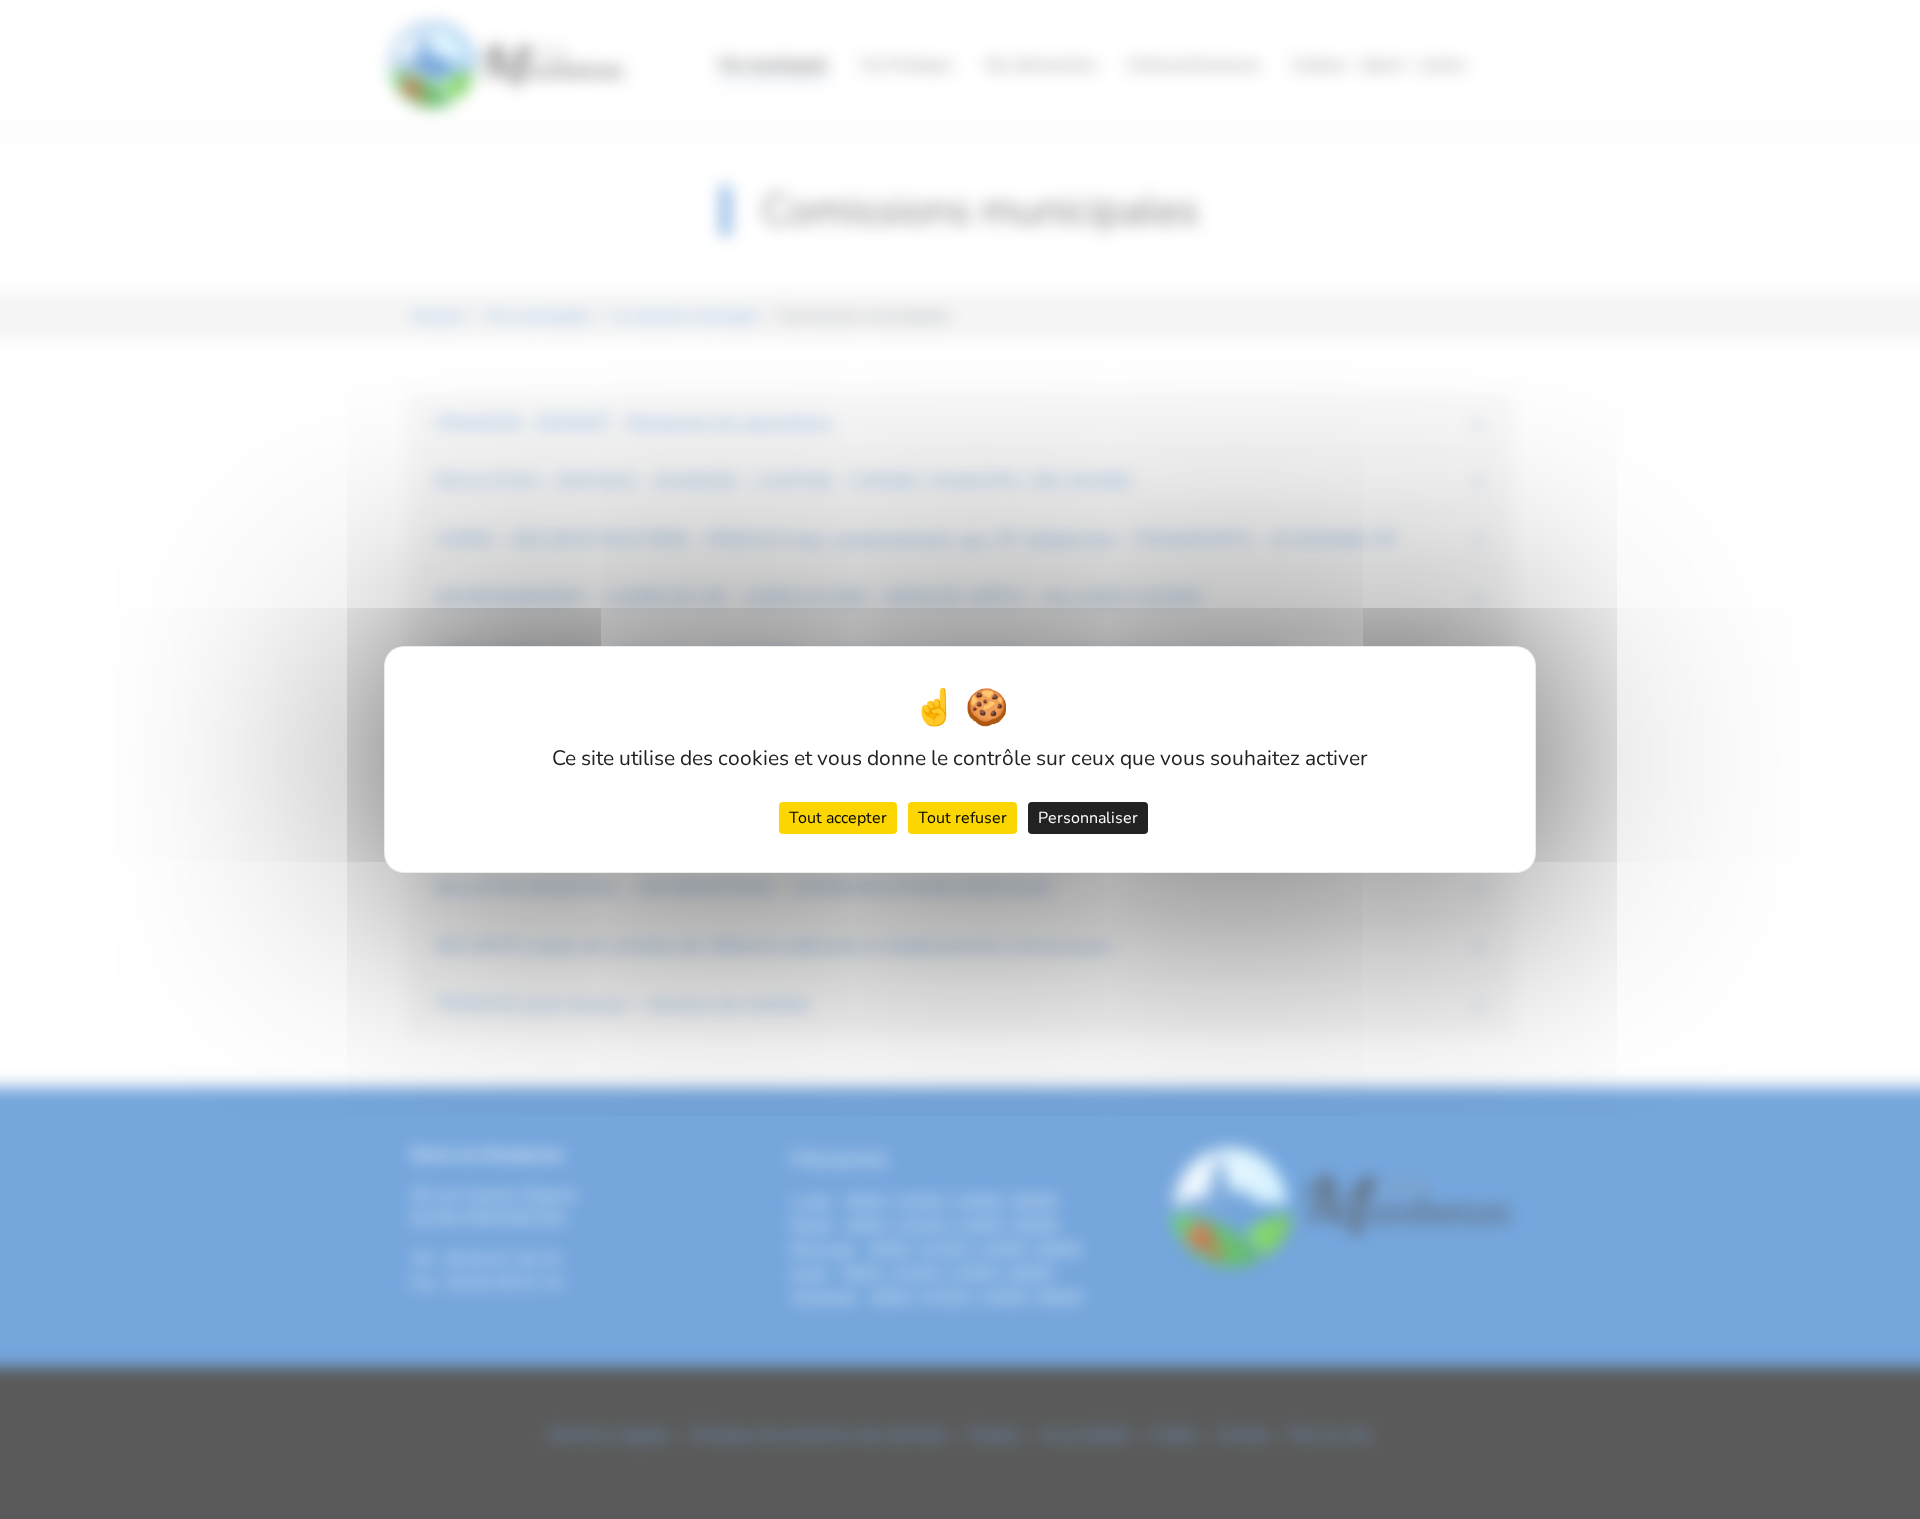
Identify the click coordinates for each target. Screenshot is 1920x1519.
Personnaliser (1088, 818)
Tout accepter (838, 818)
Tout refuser (962, 818)
